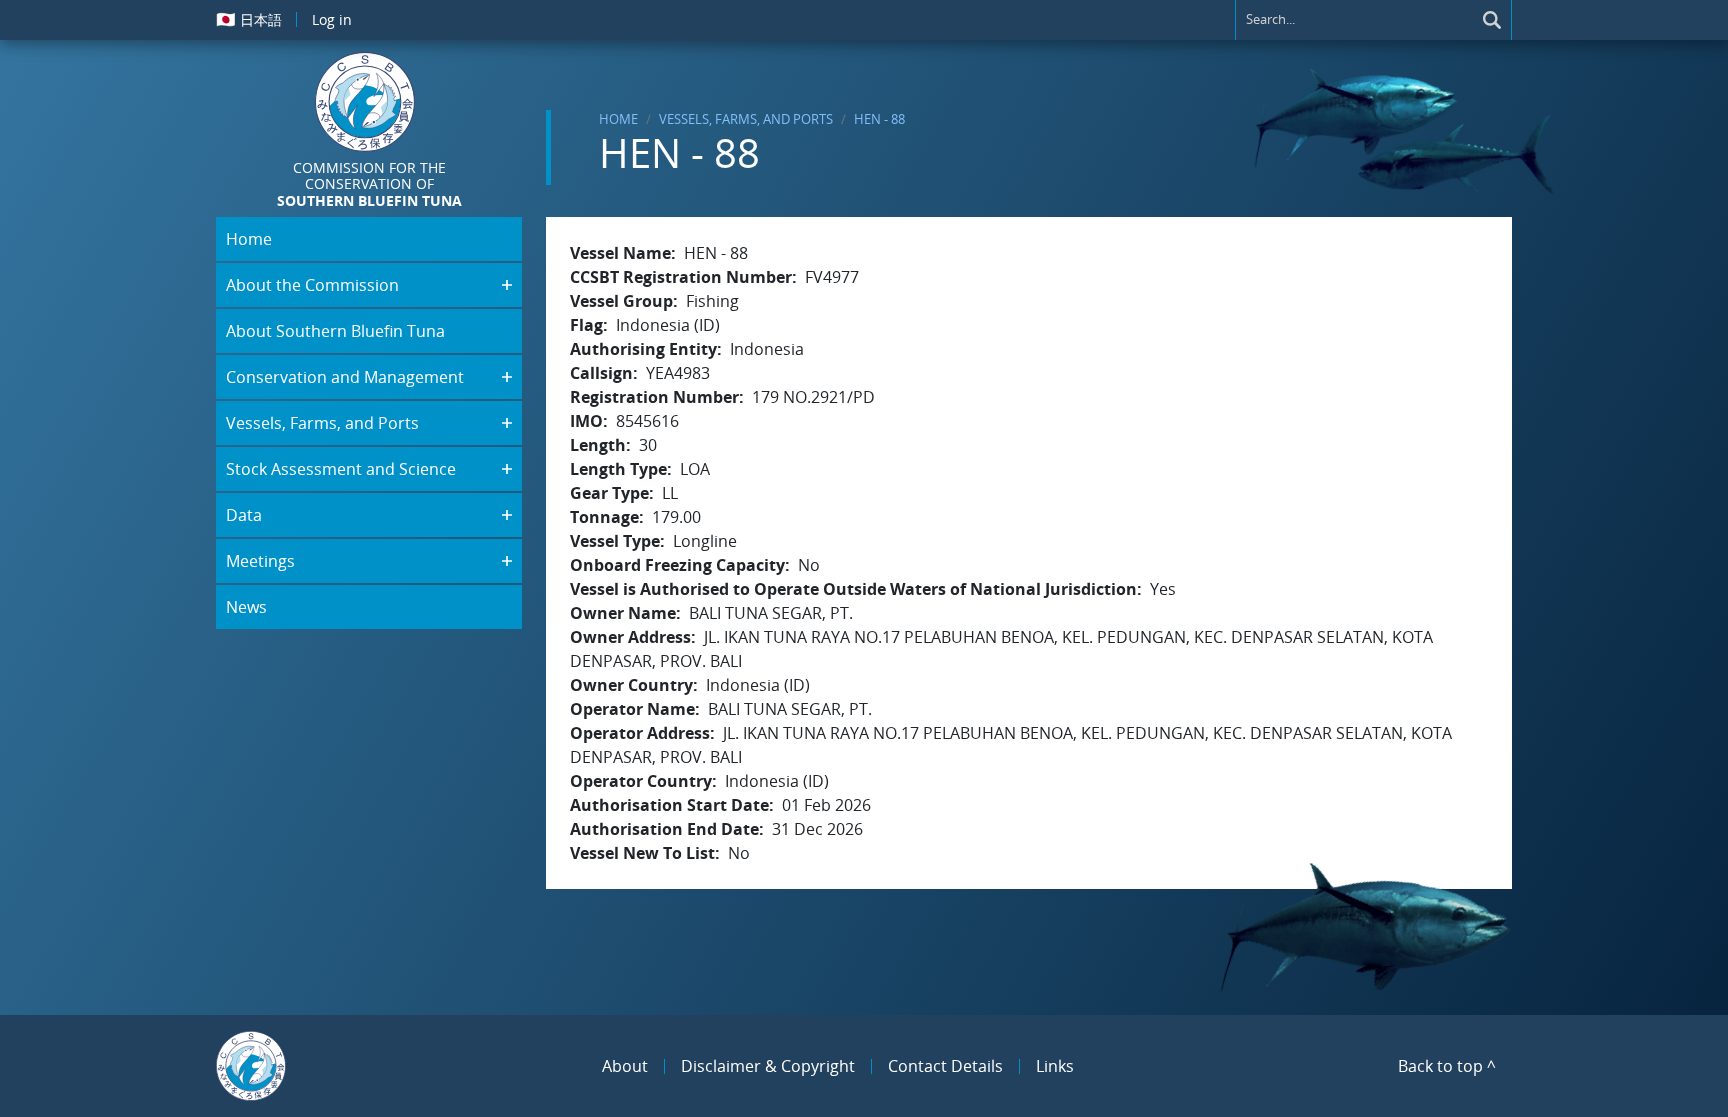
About (625, 1066)
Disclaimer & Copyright (768, 1066)
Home (618, 119)
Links (1055, 1066)
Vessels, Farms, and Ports (746, 119)
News (246, 607)
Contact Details (945, 1066)
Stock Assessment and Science (341, 469)
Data (244, 515)
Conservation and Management (345, 377)
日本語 (249, 19)
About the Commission (312, 285)
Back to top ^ (1447, 1066)
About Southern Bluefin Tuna (335, 331)
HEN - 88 (879, 119)
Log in (332, 19)
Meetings (260, 561)
